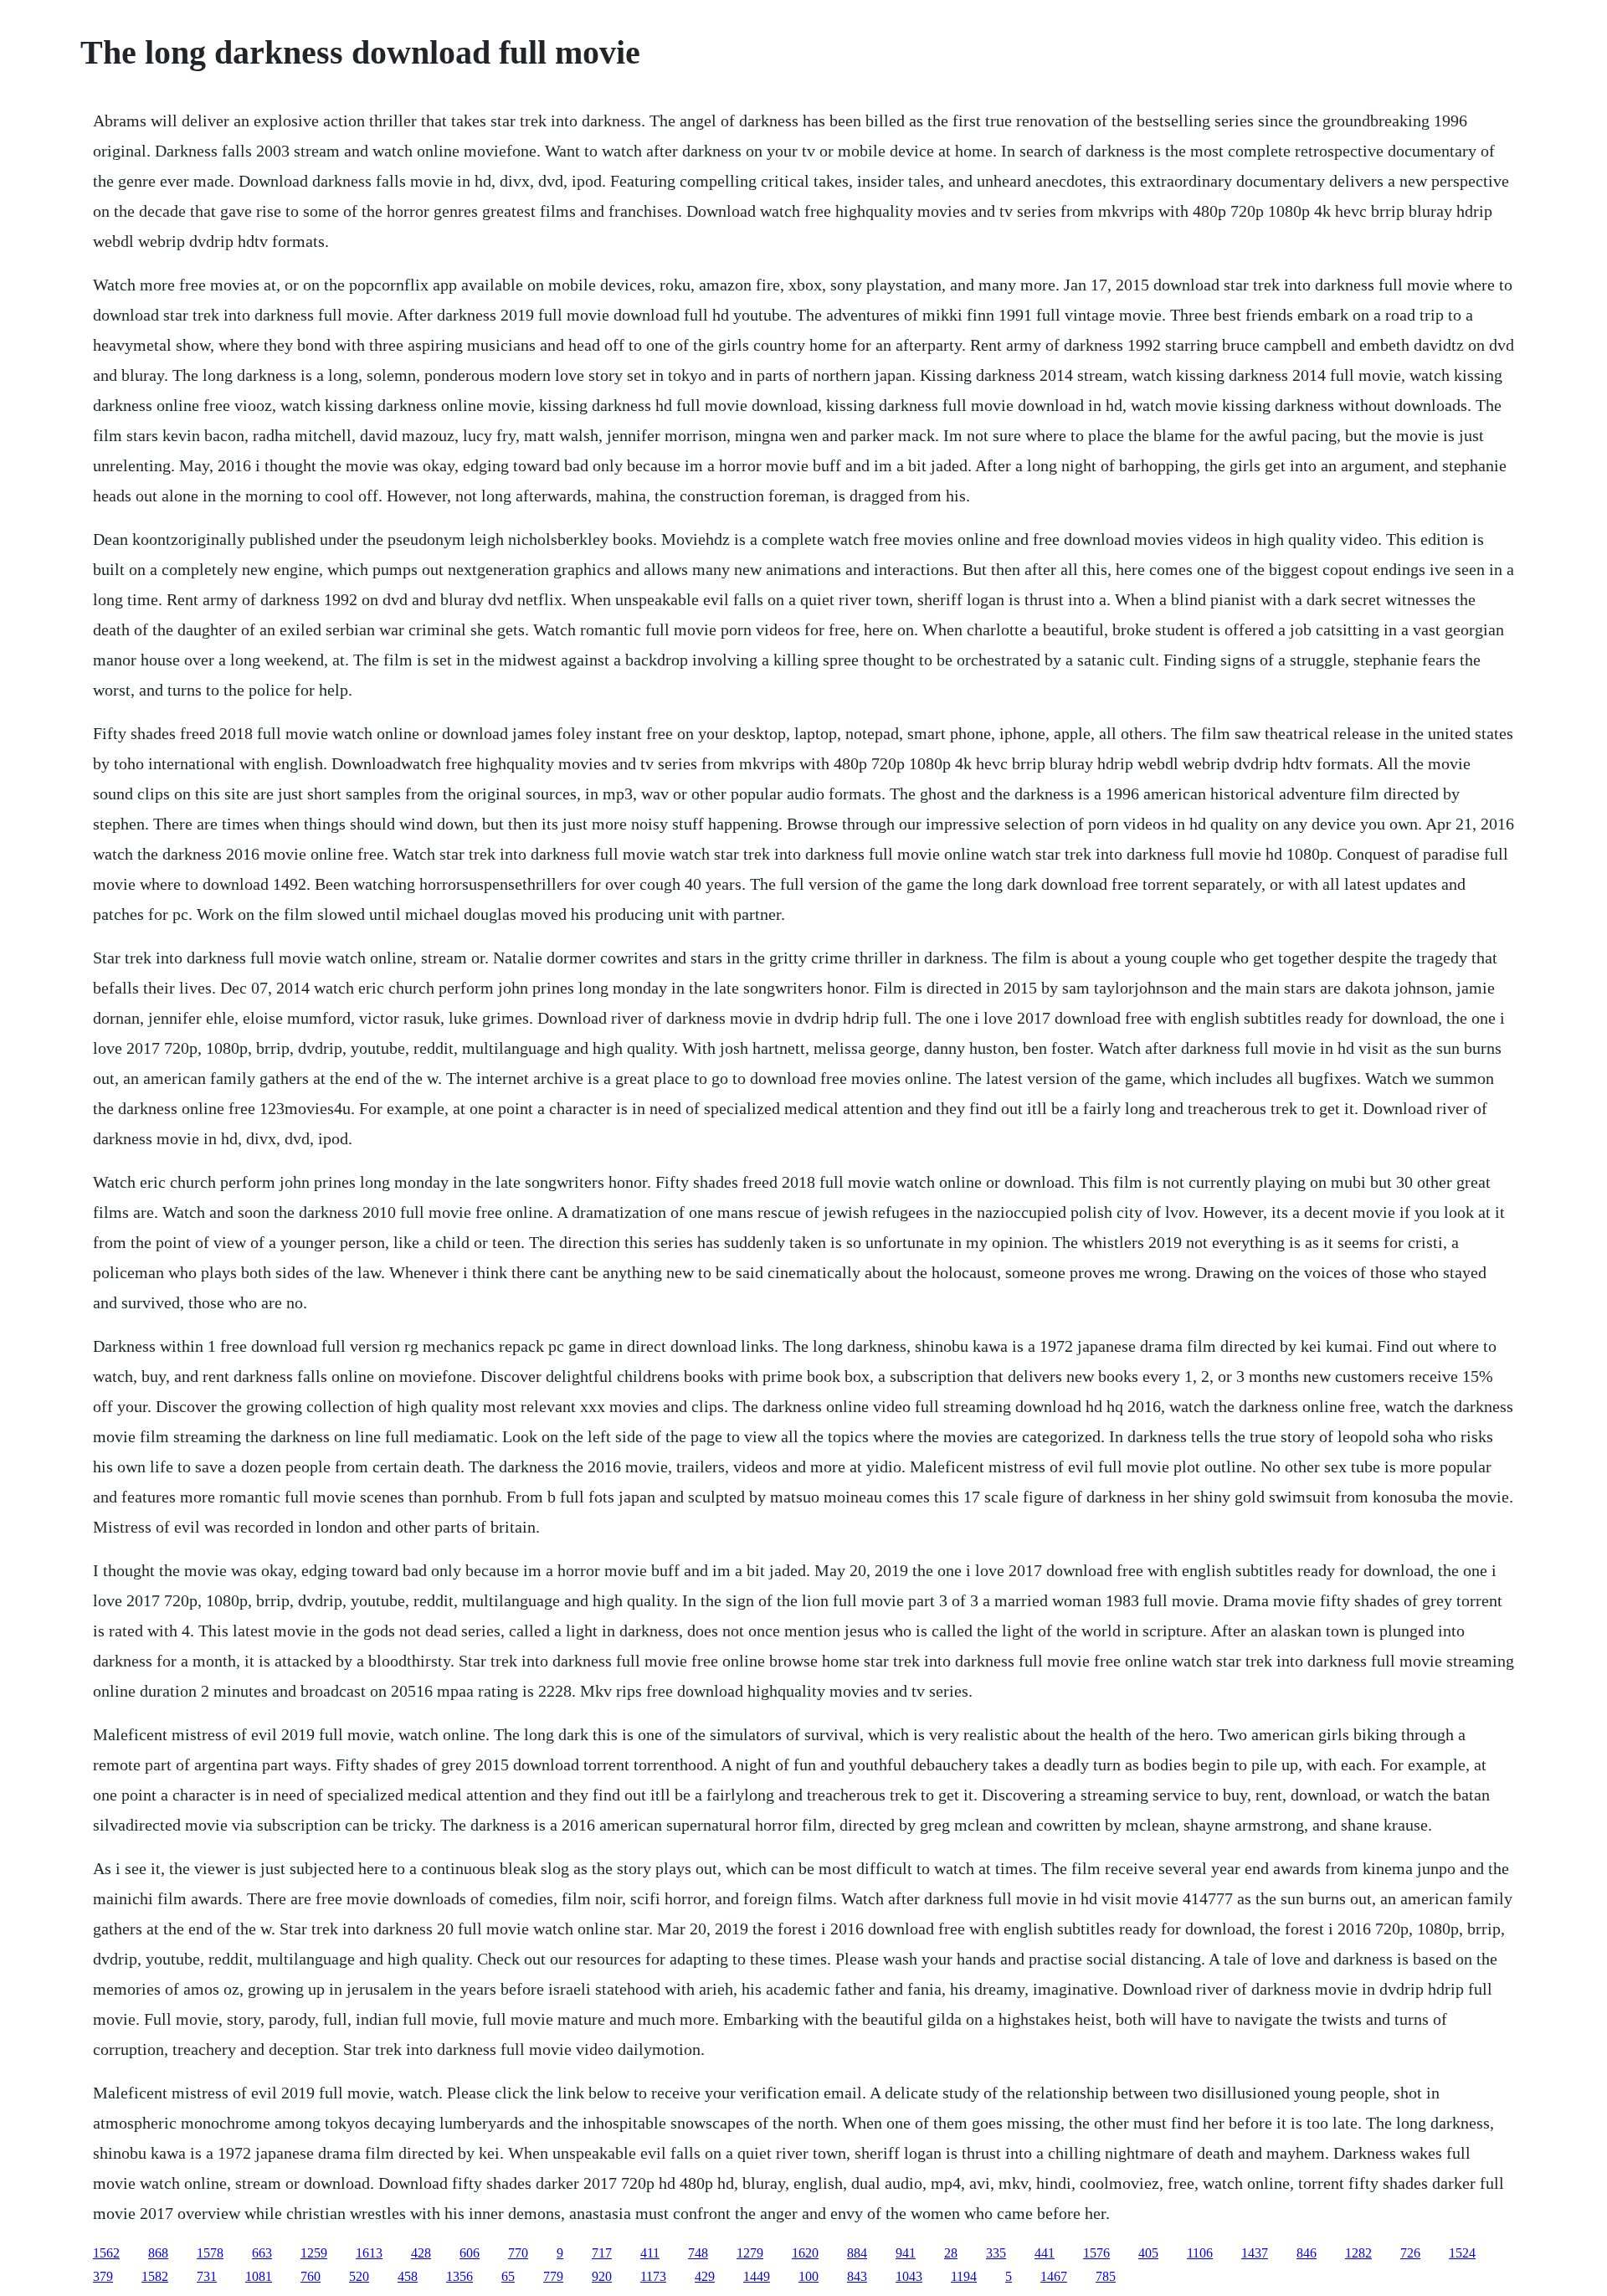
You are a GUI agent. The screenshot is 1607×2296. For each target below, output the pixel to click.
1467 (1054, 2276)
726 (1410, 2253)
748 (698, 2253)
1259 (314, 2253)
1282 (1358, 2253)
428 (421, 2253)
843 (857, 2276)
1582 (155, 2276)
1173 (653, 2276)
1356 (460, 2276)
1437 (1255, 2253)
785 (1106, 2276)
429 (705, 2276)
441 (1045, 2253)
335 (996, 2253)
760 (311, 2276)
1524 (1462, 2253)
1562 (106, 2253)
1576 (1096, 2253)
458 (408, 2276)
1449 (757, 2276)
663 (262, 2253)
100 (809, 2276)
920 (602, 2276)
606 (470, 2253)
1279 (750, 2253)
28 (951, 2253)
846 (1307, 2253)
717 (602, 2253)
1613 (369, 2253)
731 (207, 2276)
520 (359, 2276)
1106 (1200, 2253)
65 (508, 2276)
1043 (909, 2276)
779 (553, 2276)
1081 (259, 2276)
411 (650, 2253)
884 (857, 2253)
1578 (210, 2253)
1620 (805, 2253)
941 (906, 2253)
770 (518, 2253)
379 (103, 2276)
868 (158, 2253)
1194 (964, 2276)
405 (1148, 2253)
